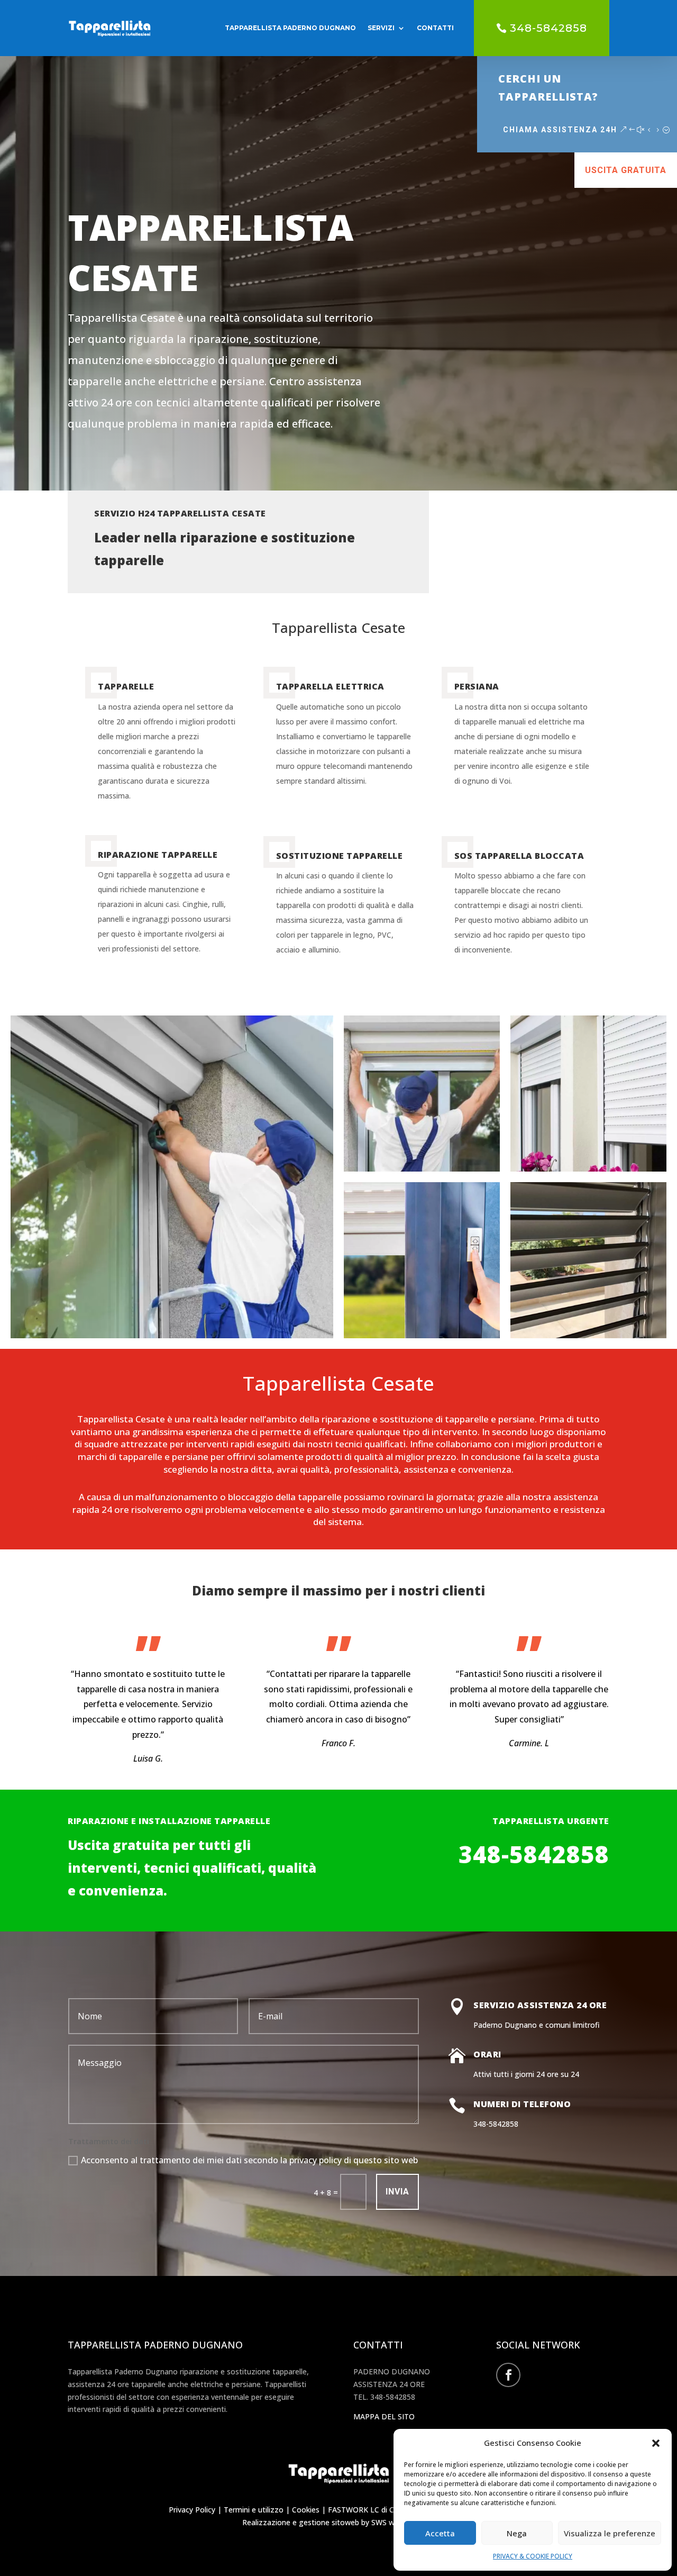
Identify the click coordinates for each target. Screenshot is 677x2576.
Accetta (440, 2533)
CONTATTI (435, 28)
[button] (656, 2443)
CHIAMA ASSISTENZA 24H (560, 130)
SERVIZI (381, 28)
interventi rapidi (220, 1444)
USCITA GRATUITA (626, 170)
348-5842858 (548, 28)
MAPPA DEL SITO (384, 2416)
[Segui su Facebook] (508, 2375)
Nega (517, 2533)
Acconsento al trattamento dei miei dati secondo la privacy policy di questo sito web (249, 2160)
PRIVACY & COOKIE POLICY (533, 2556)
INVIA (397, 2192)
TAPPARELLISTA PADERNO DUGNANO (290, 28)
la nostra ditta (241, 1469)
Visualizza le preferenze (610, 2533)
